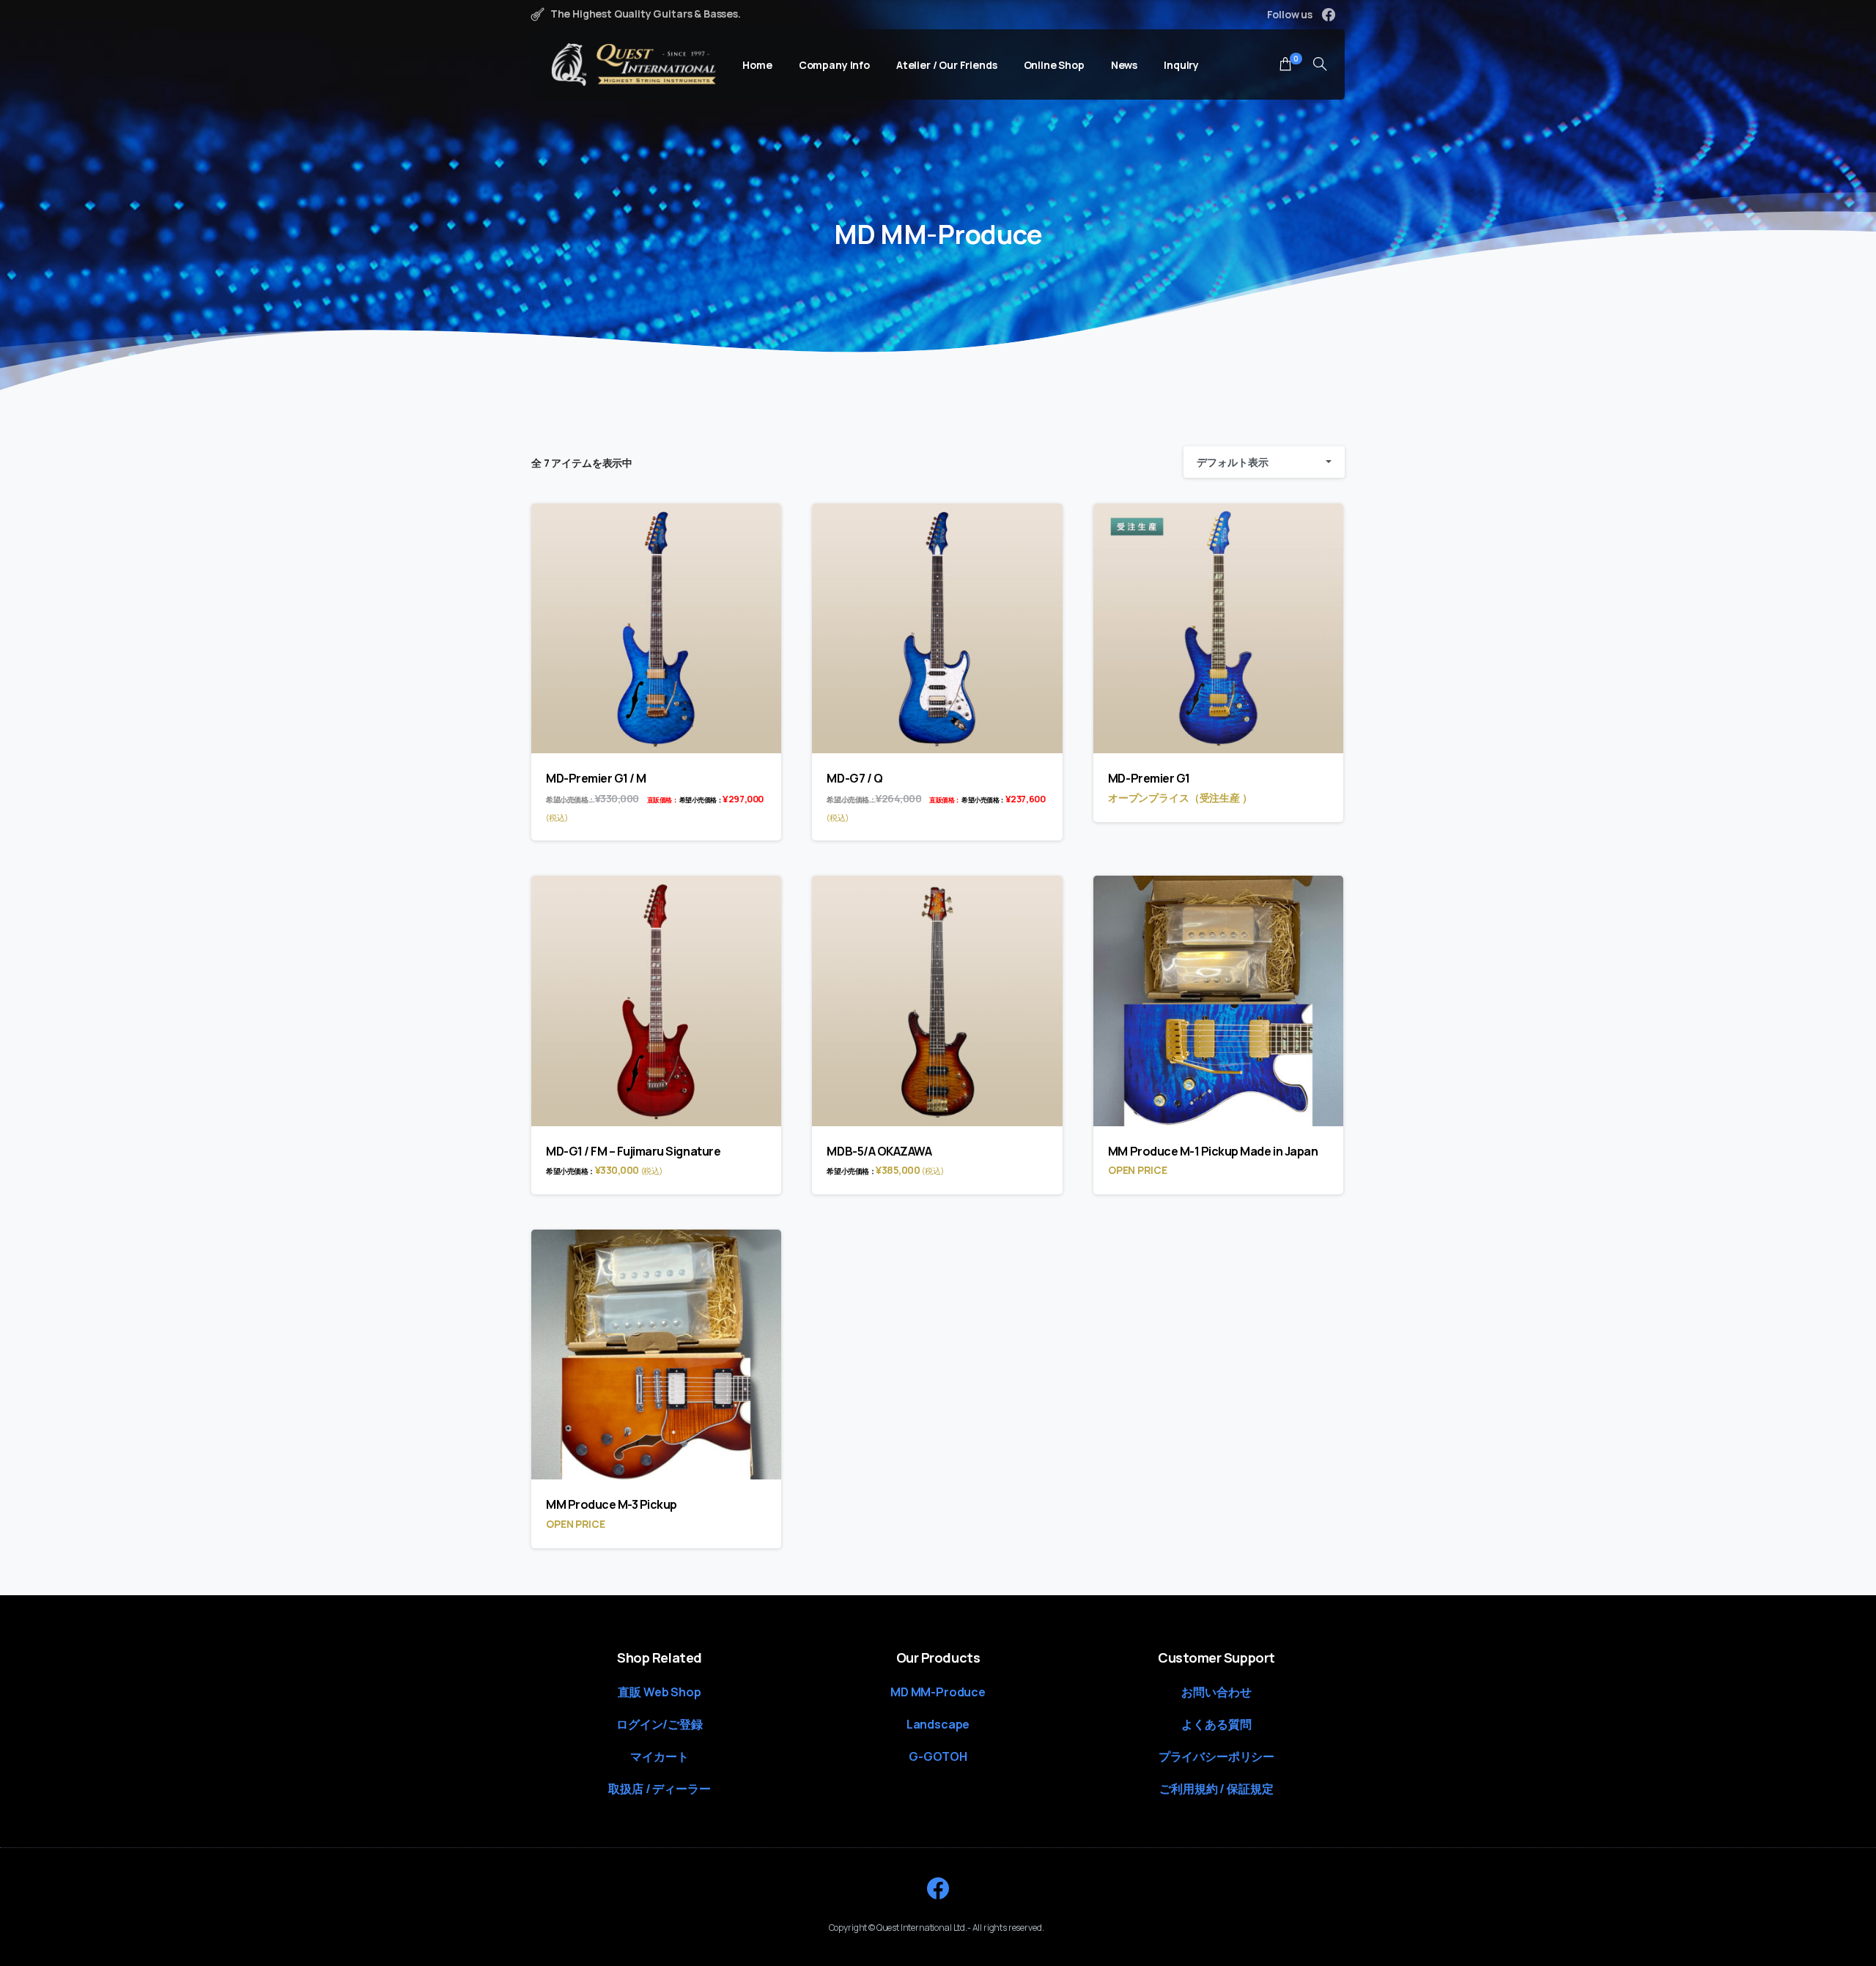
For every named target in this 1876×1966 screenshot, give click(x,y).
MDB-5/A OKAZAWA (879, 1151)
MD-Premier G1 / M (596, 778)
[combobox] (1264, 462)
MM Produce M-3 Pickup (612, 1504)
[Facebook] (1329, 15)
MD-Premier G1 (1149, 778)
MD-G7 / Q (854, 778)
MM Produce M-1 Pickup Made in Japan (1213, 1151)
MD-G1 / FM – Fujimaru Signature (633, 1151)
